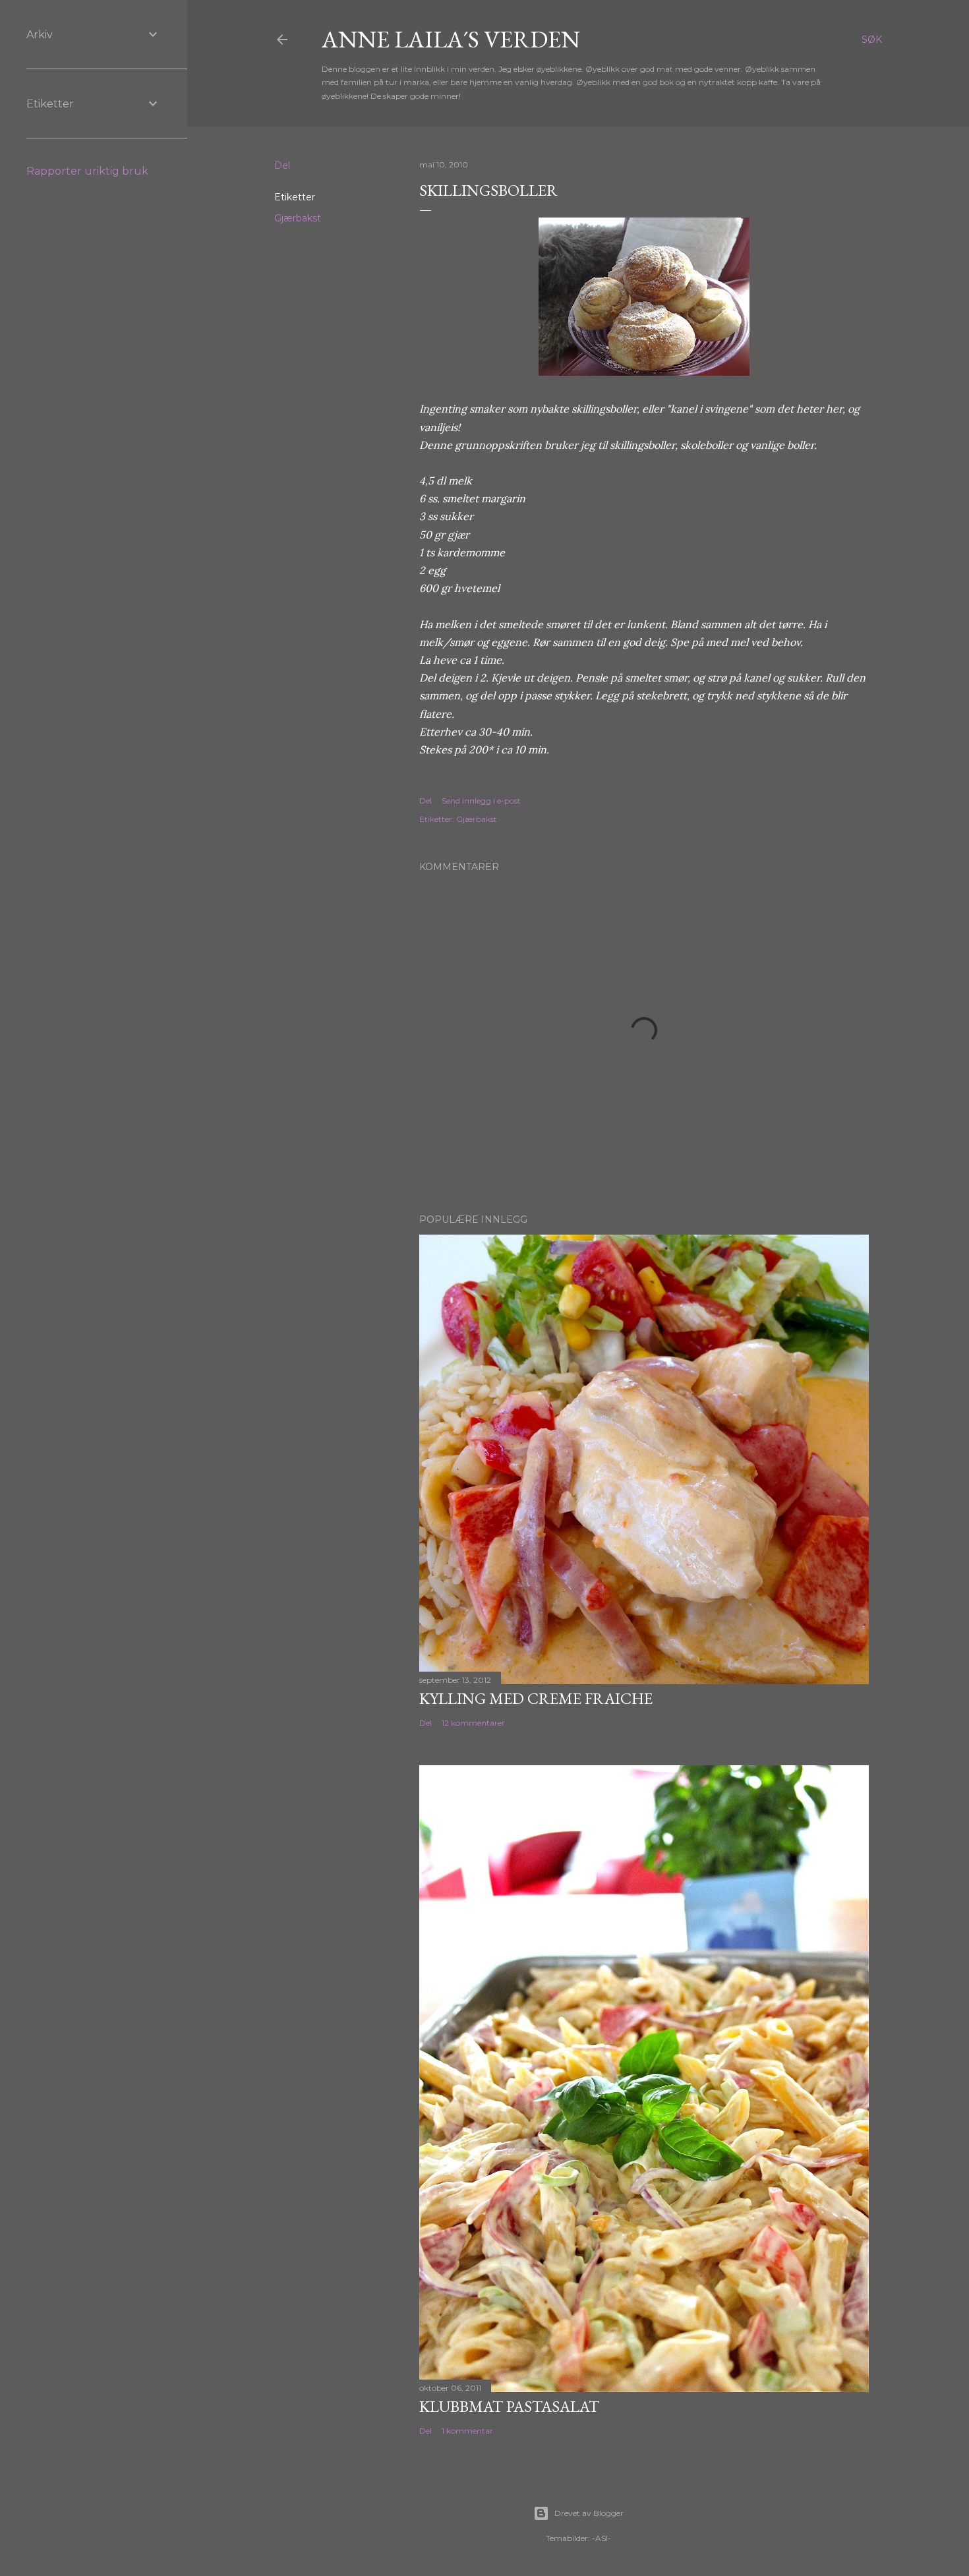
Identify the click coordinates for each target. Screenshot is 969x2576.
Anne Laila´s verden (451, 39)
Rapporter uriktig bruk (87, 171)
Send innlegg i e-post (481, 801)
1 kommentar (467, 2431)
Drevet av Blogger (589, 2513)
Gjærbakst (298, 218)
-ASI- (602, 2538)
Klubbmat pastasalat (509, 2406)
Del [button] (282, 165)
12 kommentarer (473, 1723)
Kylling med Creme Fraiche (536, 1698)
